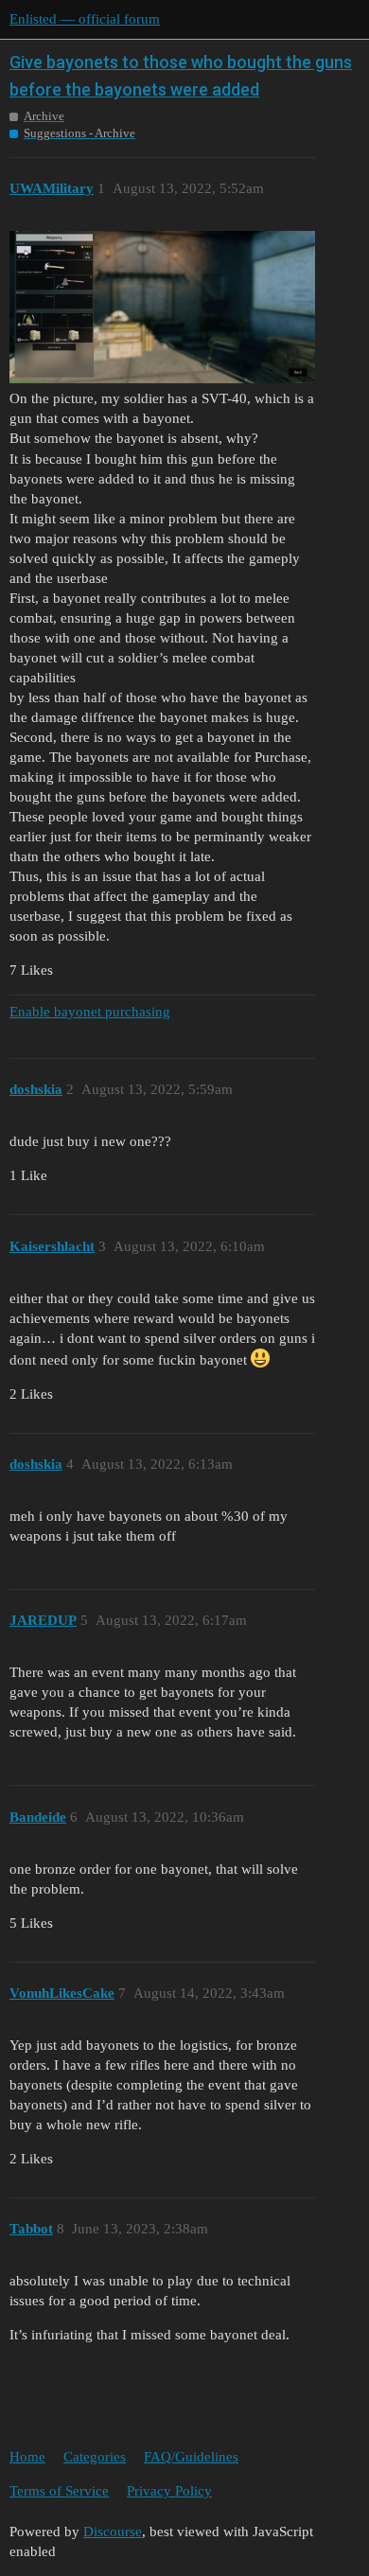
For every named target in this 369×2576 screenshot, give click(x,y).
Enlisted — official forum (85, 19)
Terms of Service (59, 2491)
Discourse (113, 2532)
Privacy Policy (169, 2491)
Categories (95, 2457)
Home (27, 2457)
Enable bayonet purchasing (90, 1012)
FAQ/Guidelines (191, 2457)
